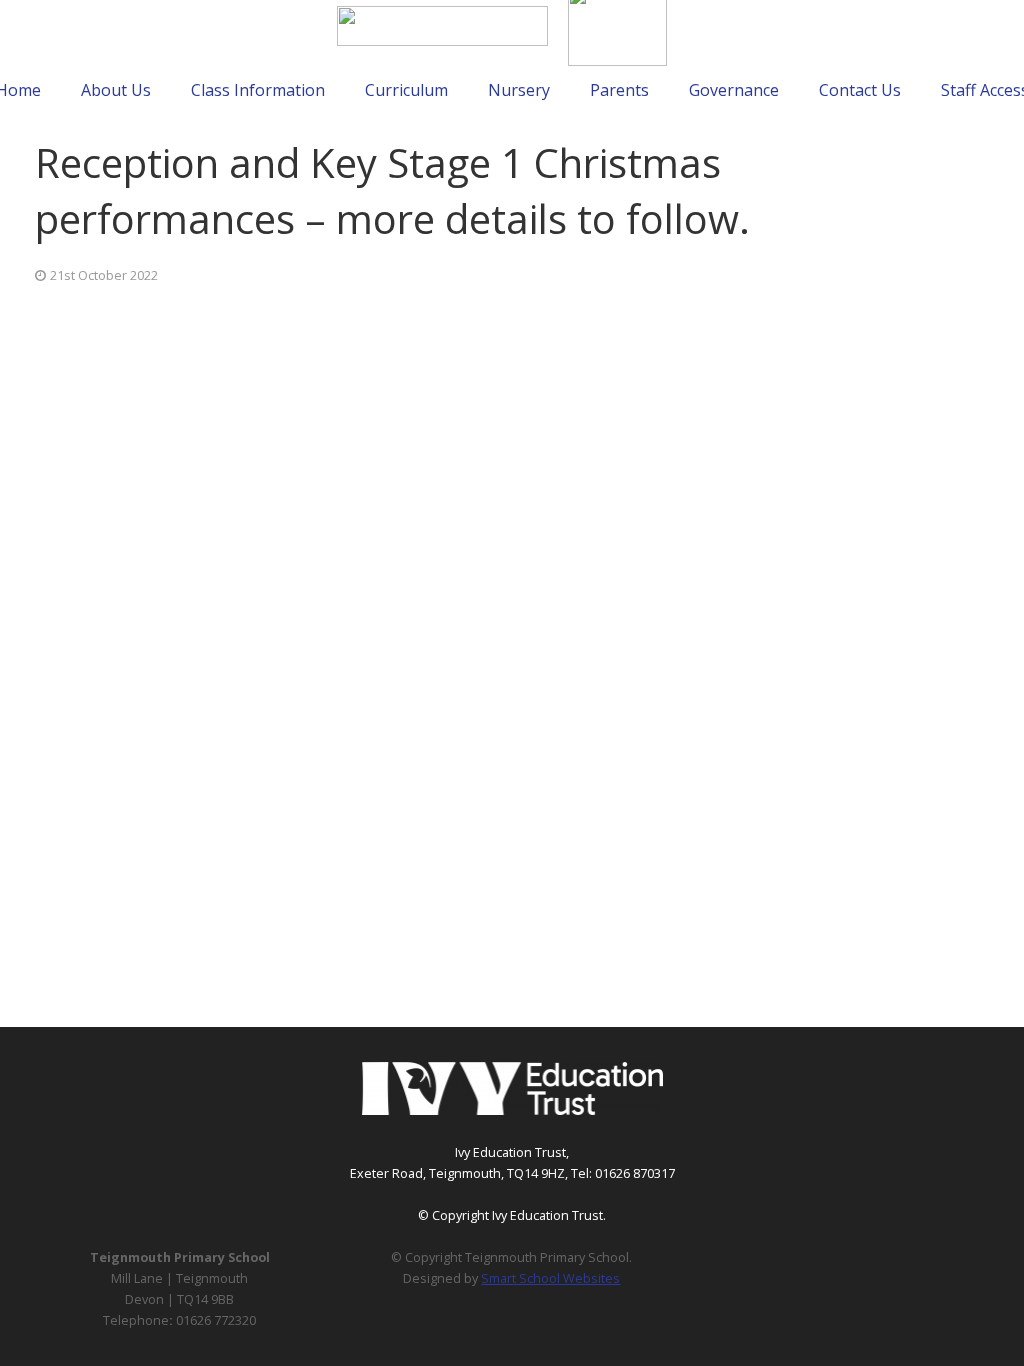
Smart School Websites (550, 1278)
